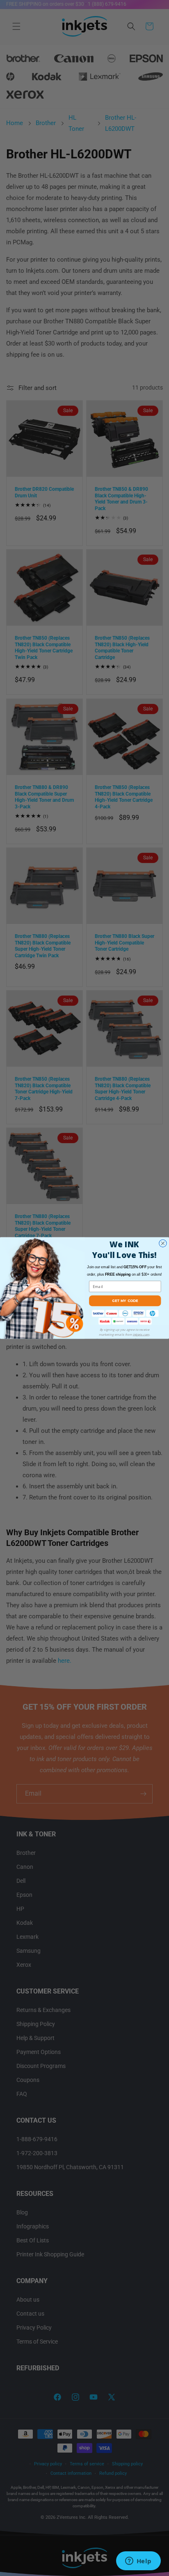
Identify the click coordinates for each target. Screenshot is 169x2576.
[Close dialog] (163, 1243)
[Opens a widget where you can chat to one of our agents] (138, 2562)
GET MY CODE (125, 1301)
